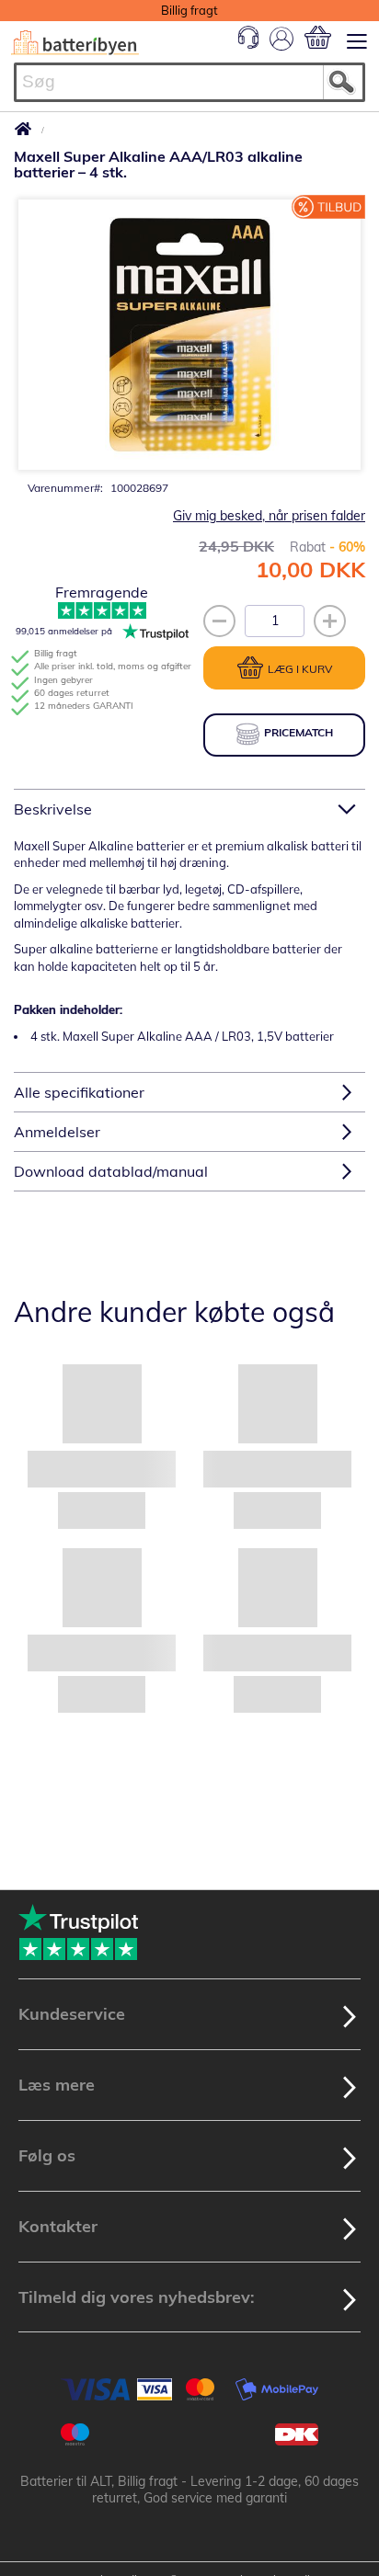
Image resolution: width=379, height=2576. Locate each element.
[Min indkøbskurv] (318, 37)
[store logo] (75, 43)
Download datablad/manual (111, 1171)
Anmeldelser (57, 1132)
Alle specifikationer (79, 1092)
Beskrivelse (53, 809)
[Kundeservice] (248, 44)
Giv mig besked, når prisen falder (269, 516)
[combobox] (189, 82)
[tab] (189, 809)
